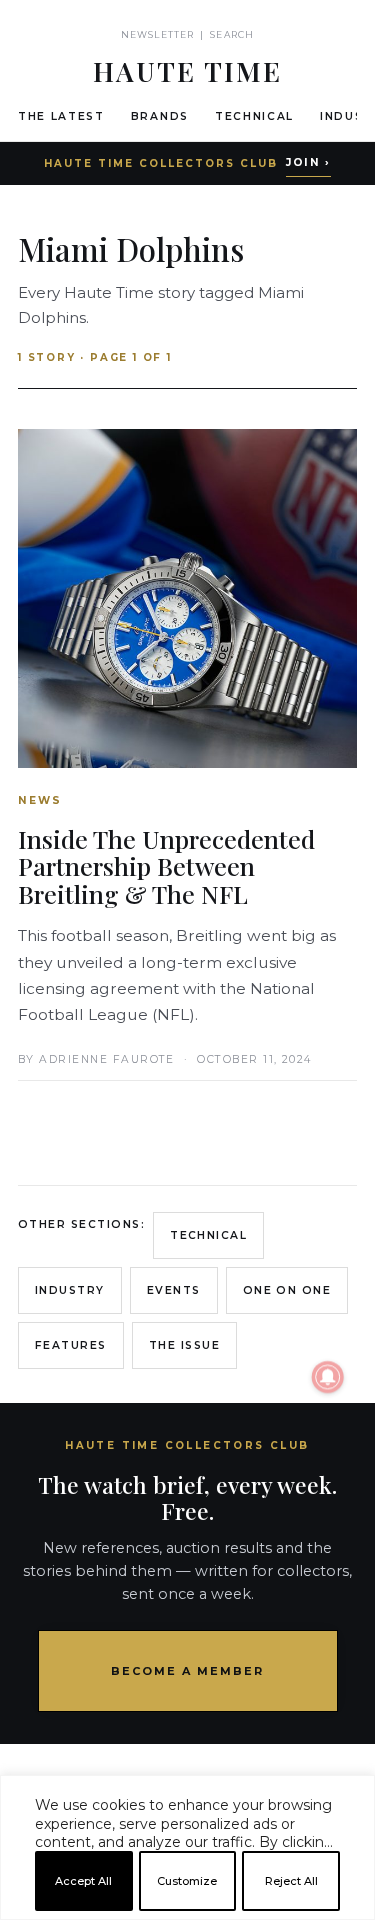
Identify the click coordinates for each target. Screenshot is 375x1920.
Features (71, 1345)
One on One (287, 1290)
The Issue (184, 1345)
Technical (254, 116)
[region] (187, 1912)
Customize (187, 1881)
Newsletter (157, 34)
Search (231, 34)
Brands (160, 116)
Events (174, 1290)
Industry (70, 1290)
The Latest (61, 116)
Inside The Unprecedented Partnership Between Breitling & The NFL (166, 866)
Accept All (83, 1881)
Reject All (291, 1881)
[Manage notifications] (328, 1377)
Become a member (187, 1671)
